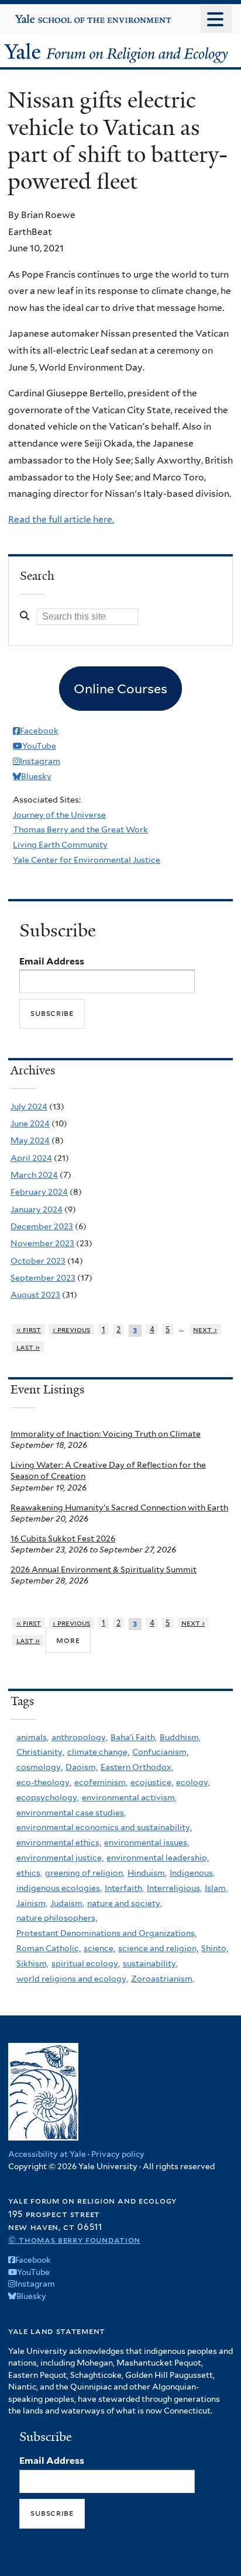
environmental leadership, (158, 1858)
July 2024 (29, 1107)
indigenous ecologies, (59, 1888)
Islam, (216, 1888)
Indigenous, (192, 1873)
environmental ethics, (59, 1842)
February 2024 (39, 1192)
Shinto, (215, 1948)
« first (29, 1330)
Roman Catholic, (49, 1948)
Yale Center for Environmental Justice (87, 860)
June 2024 (30, 1123)
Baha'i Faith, (134, 1737)
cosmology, (39, 1767)
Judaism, (67, 1903)
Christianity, (40, 1752)
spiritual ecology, (86, 1963)
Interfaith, (124, 1888)
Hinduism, (147, 1873)
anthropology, (80, 1737)
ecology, (193, 1782)
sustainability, (150, 1963)
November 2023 (42, 1243)
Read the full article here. (61, 519)
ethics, (29, 1873)
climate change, (98, 1752)
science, (99, 1948)
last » (28, 1347)
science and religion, (158, 1948)
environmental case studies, (71, 1813)
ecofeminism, (101, 1782)
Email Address (52, 961)
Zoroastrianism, (163, 1979)
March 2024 (34, 1175)
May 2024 (30, 1140)
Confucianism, (160, 1752)
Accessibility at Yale (47, 2154)
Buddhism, (180, 1737)
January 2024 (37, 1209)
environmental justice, (60, 1858)
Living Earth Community (60, 845)
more (68, 1640)
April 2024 (31, 1158)
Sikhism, (32, 1963)
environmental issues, (147, 1842)
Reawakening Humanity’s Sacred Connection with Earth (119, 1507)
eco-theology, (44, 1782)
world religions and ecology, (72, 1979)
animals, (32, 1737)
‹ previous (72, 1330)
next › (205, 1330)
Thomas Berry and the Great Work (80, 829)
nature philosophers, (57, 1918)
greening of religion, (85, 1873)
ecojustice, (152, 1782)
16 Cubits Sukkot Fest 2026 (63, 1538)
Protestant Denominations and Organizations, (106, 1933)
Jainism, (32, 1903)
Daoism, (82, 1767)
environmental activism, (129, 1797)
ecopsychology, (48, 1797)
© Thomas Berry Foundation (74, 2240)
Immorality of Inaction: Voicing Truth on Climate (106, 1434)
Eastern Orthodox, (137, 1767)
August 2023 (35, 1295)
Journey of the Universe (59, 815)
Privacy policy (118, 2154)
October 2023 (38, 1261)
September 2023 (43, 1278)
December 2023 (42, 1226)
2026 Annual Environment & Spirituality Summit (104, 1569)
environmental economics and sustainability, (104, 1827)
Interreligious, (174, 1888)
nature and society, (125, 1903)
